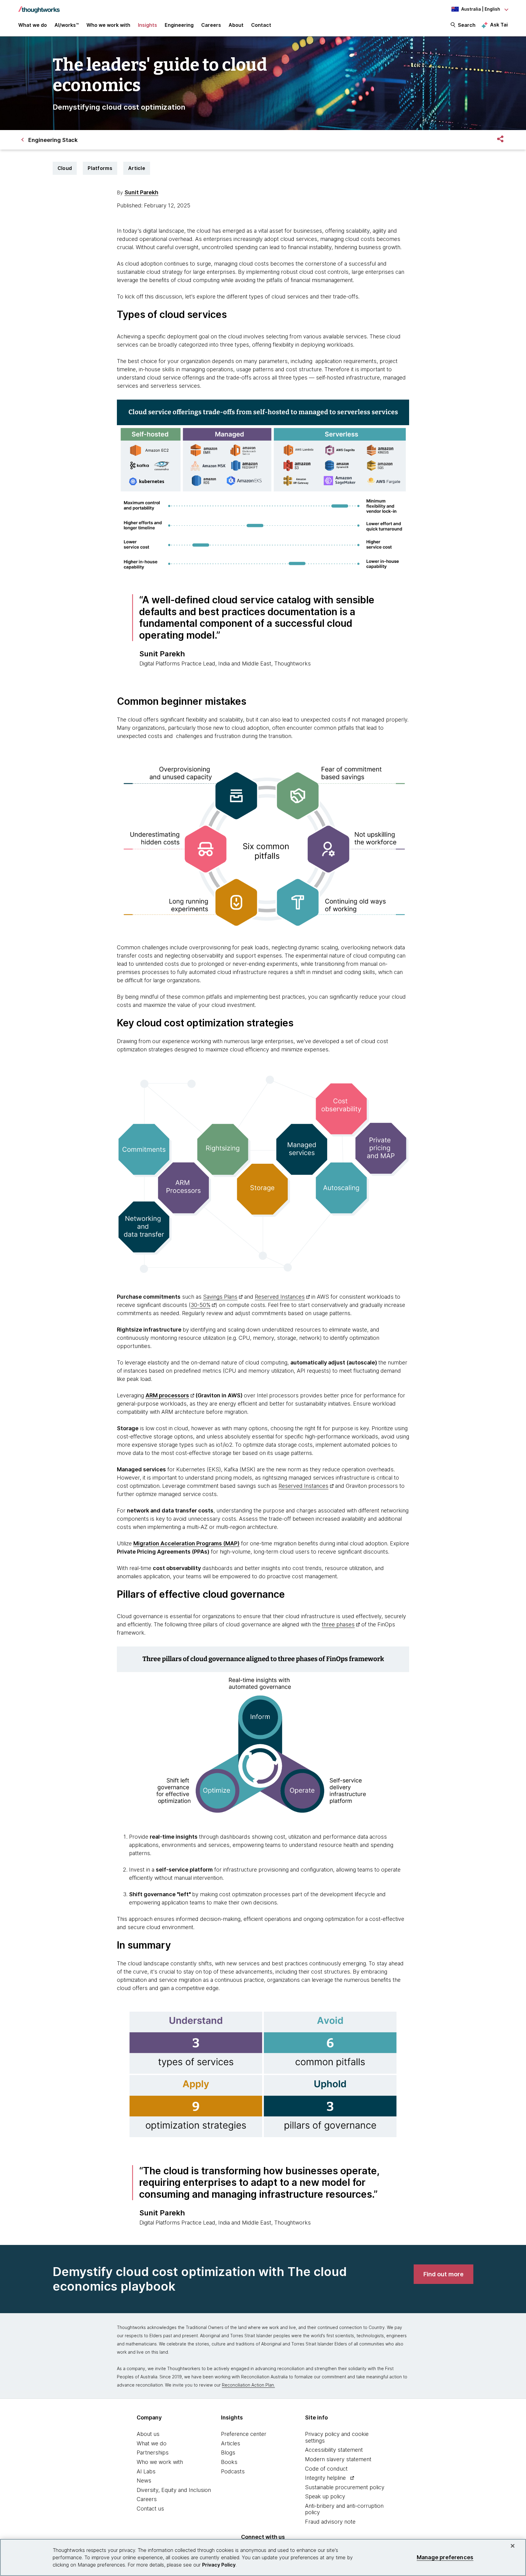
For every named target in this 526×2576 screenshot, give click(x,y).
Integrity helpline (325, 2478)
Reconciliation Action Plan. (248, 2385)
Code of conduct (326, 2469)
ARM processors (167, 1395)
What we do (152, 2443)
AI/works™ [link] (67, 25)
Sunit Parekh (141, 192)
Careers (147, 2499)
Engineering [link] (179, 25)
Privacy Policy (219, 2565)
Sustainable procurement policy (345, 2487)
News (144, 2481)
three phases (338, 1624)
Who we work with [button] (108, 25)
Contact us (150, 2509)
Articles (231, 2443)
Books (229, 2462)
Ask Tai (499, 25)
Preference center (244, 2434)
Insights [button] (147, 25)
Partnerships (153, 2452)
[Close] (513, 2546)
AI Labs (146, 2471)
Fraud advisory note (330, 2522)
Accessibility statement (334, 2450)
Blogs (228, 2452)
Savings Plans (220, 1297)
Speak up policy (325, 2496)
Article (137, 168)
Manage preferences (445, 2557)
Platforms (100, 168)
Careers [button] (211, 25)
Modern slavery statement (338, 2459)
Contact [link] (261, 25)
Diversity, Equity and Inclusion (174, 2490)
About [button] (236, 25)
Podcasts (233, 2471)
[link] (444, 2274)
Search (467, 25)
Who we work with (160, 2462)
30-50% (200, 1305)
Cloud (65, 168)
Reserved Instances (280, 1297)
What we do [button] (33, 25)
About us (148, 2434)
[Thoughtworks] (39, 7)
